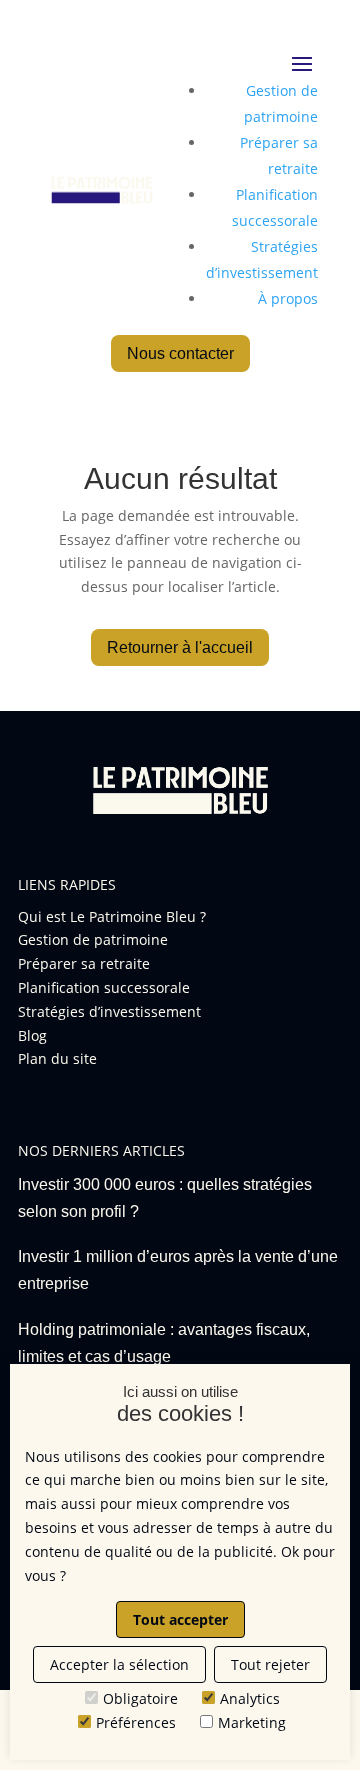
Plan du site (57, 1058)
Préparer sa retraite (84, 963)
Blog (32, 1035)
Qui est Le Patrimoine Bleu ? (112, 916)
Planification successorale (104, 987)
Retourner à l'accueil (180, 647)
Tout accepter (180, 1619)
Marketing (252, 1722)
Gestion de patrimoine (93, 939)
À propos (288, 298)
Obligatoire (140, 1698)
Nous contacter (180, 353)
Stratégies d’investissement (109, 1011)
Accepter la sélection (119, 1664)
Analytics (250, 1698)
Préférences (136, 1722)
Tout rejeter (270, 1664)
